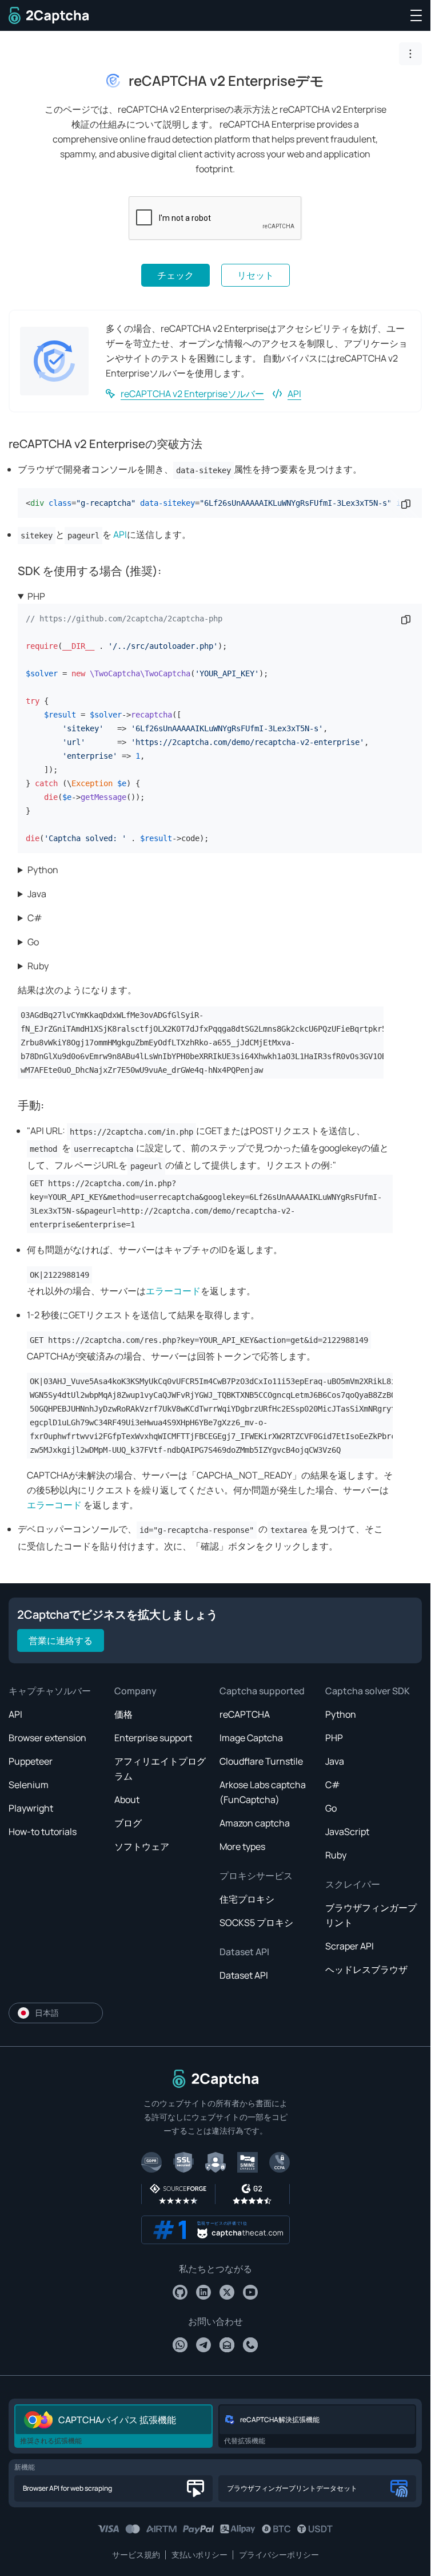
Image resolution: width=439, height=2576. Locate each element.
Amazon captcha (255, 1823)
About (127, 1800)
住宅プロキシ (247, 1899)
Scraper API (350, 1946)
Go (33, 942)
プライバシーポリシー (279, 2555)
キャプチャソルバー (50, 1691)
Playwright (31, 1808)
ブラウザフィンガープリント (371, 1915)
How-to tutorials (43, 1832)
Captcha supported (262, 1691)
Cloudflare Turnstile (261, 1761)
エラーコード (173, 1291)
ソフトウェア (142, 1846)
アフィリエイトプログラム (160, 1769)
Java (37, 894)
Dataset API (244, 1952)
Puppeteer (31, 1761)
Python (43, 870)
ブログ (128, 1823)
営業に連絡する (61, 1640)
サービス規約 (136, 2555)
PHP (36, 596)
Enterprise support (153, 1738)
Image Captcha (251, 1738)
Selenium (29, 1785)
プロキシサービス (256, 1876)
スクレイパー (353, 1884)
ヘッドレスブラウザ (366, 1969)
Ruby (38, 966)
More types (242, 1846)
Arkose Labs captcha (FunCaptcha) (263, 1792)
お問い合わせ (215, 2321)
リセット (256, 275)
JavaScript (347, 1832)
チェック (175, 275)
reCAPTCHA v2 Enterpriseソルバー (192, 394)
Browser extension (47, 1738)
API (294, 394)
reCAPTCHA (245, 1714)
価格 (123, 1714)
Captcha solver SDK (368, 1691)
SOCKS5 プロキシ (256, 1923)
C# (35, 918)
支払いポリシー (199, 2555)
